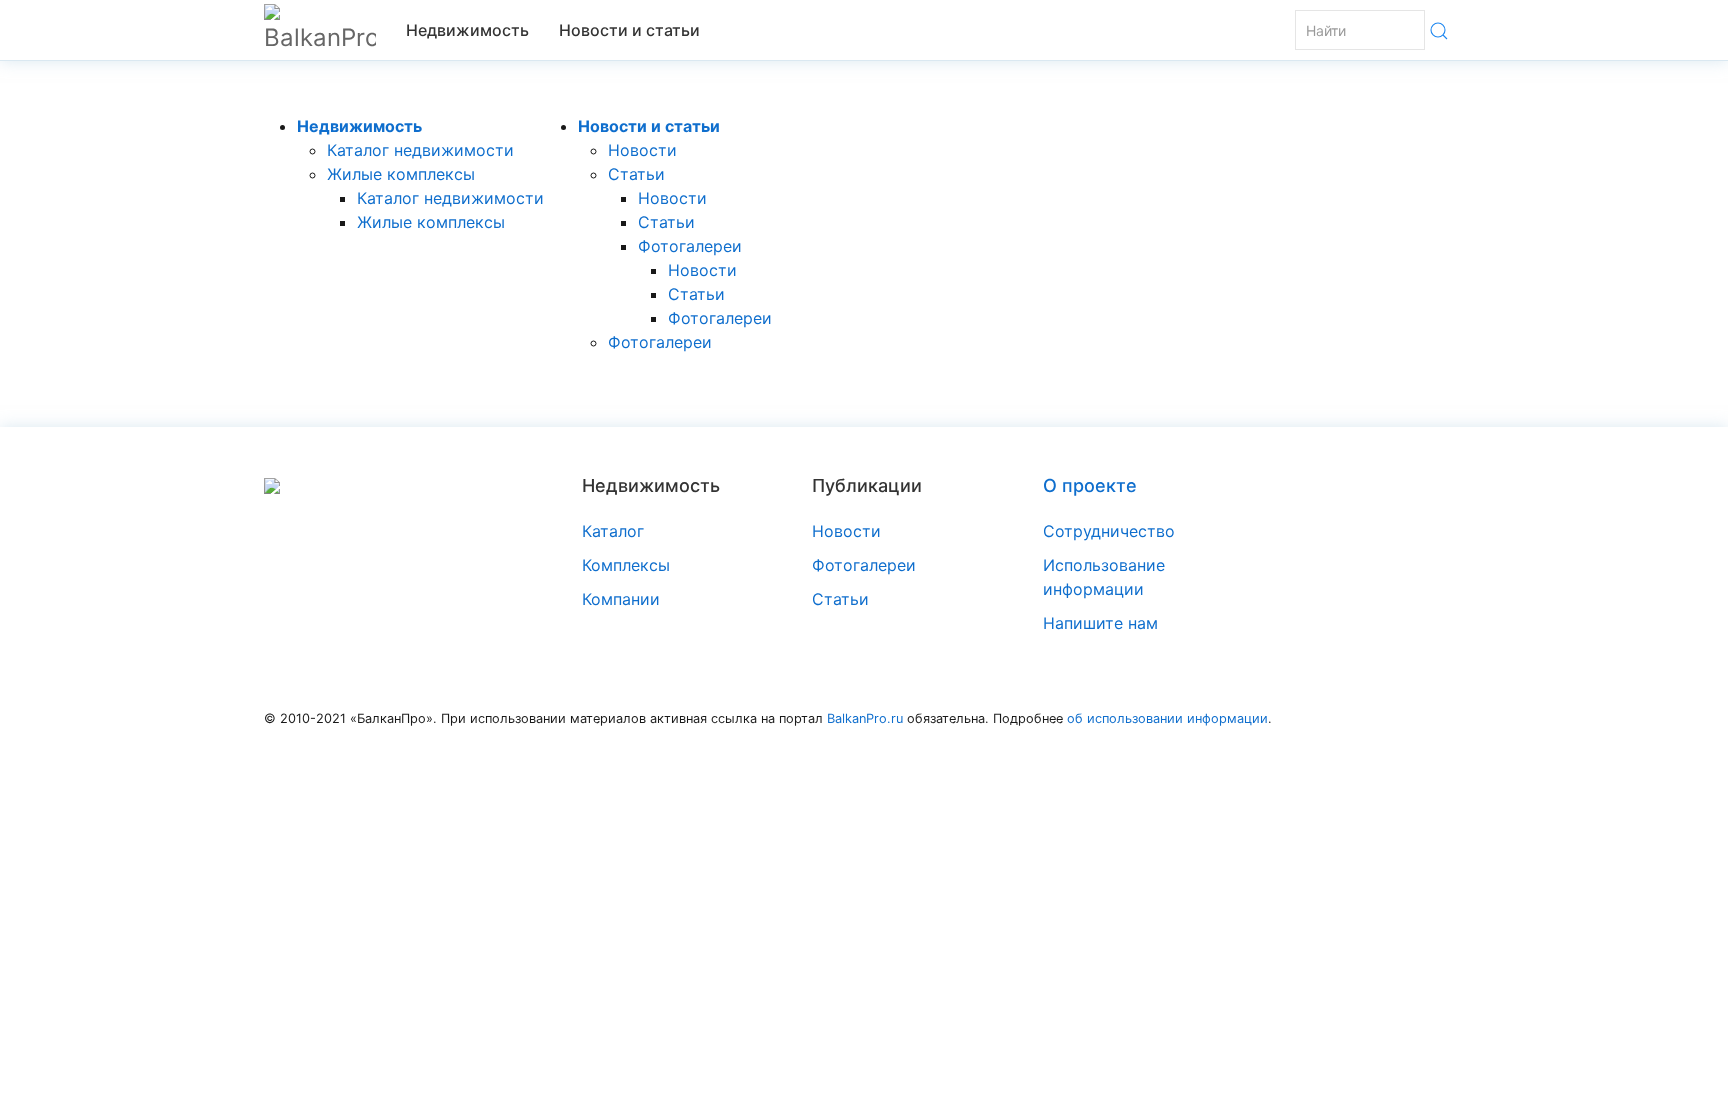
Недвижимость (467, 30)
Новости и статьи (629, 30)
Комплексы (626, 565)
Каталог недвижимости (420, 150)
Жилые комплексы (401, 174)
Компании (621, 599)
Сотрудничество (1109, 531)
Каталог (613, 531)
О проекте (1090, 485)
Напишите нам (1100, 623)
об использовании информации (1167, 718)
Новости (642, 150)
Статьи (636, 174)
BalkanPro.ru (865, 718)
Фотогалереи (690, 246)
